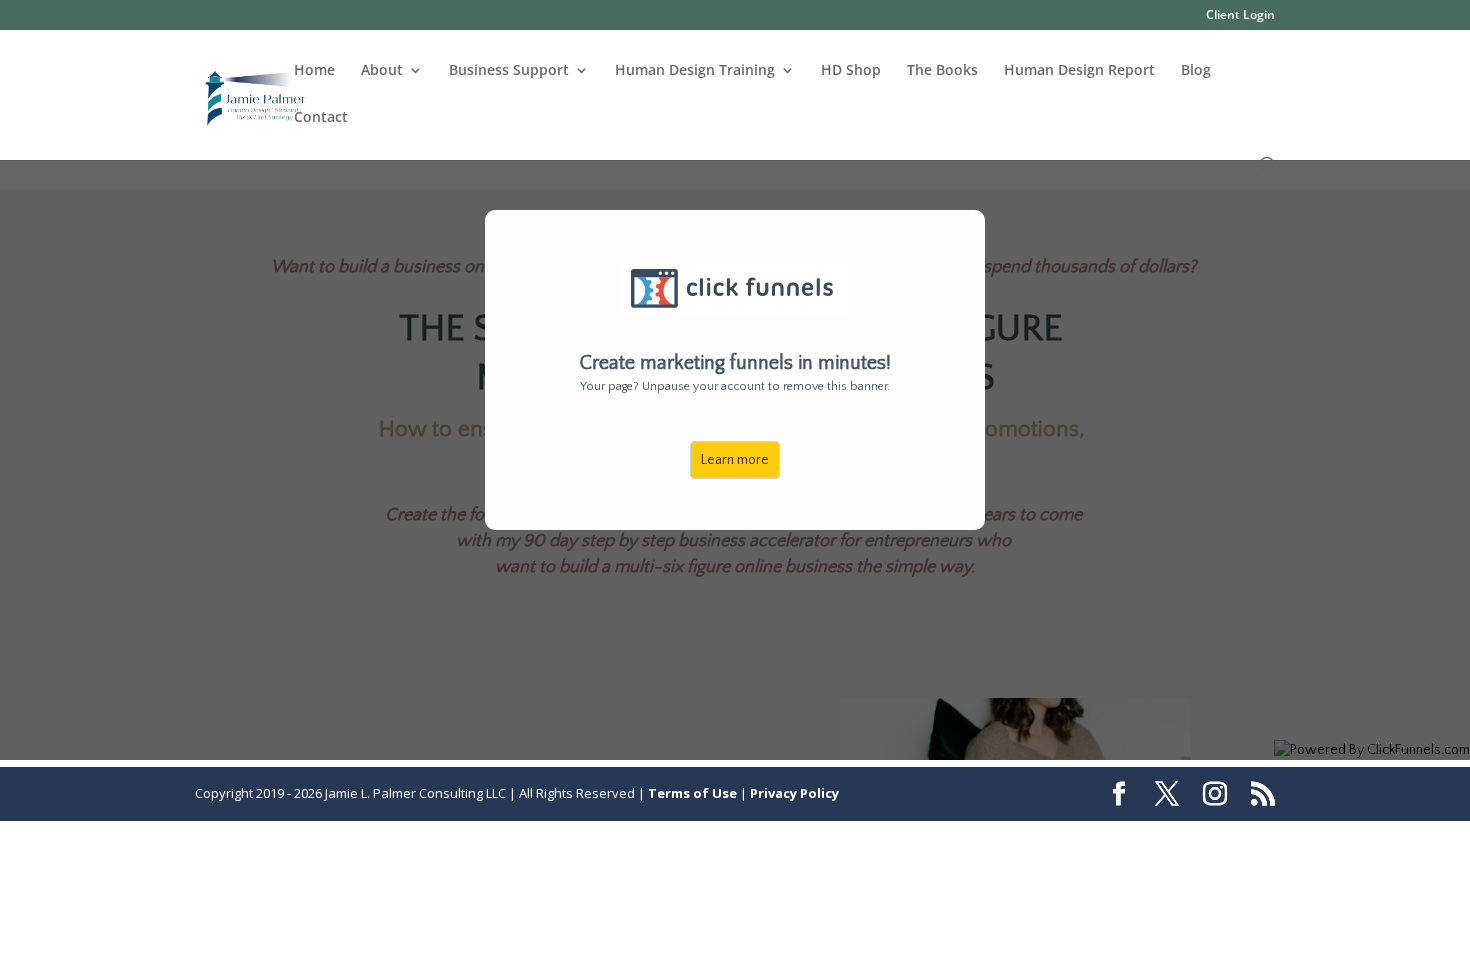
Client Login (1240, 16)
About (382, 71)
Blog (1196, 71)
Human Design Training (695, 71)
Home (314, 71)
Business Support (509, 71)
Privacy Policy (794, 793)
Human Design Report (1079, 71)
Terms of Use (692, 793)
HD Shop (851, 71)
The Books (942, 71)
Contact (321, 118)
